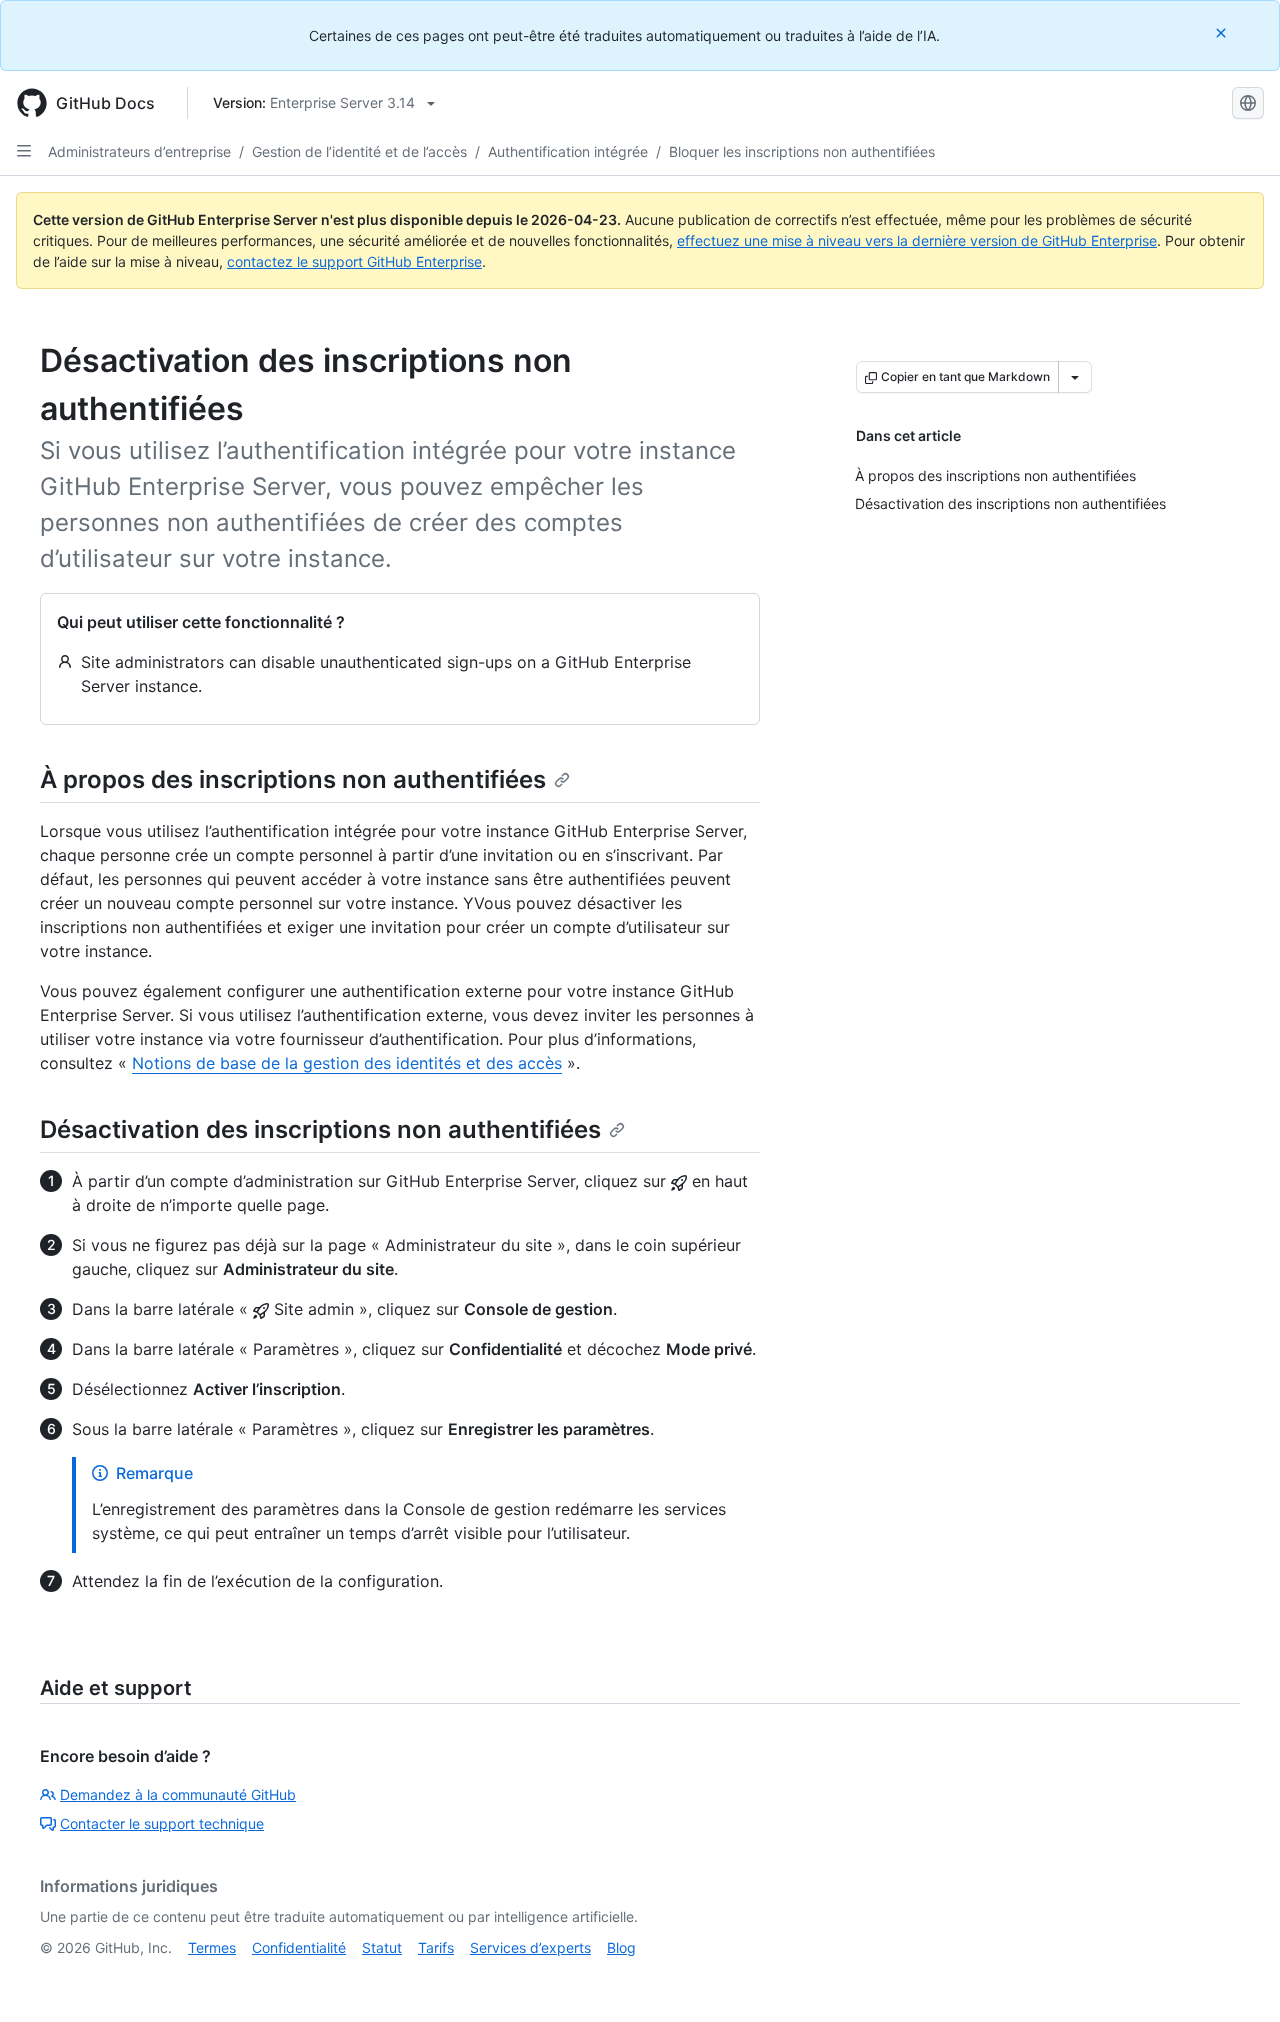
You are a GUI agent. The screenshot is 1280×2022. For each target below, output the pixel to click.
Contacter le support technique (162, 1823)
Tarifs (436, 1947)
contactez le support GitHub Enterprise (354, 261)
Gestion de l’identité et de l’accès (359, 151)
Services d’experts (530, 1947)
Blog (621, 1947)
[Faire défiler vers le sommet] (1236, 1978)
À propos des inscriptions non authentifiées (293, 779)
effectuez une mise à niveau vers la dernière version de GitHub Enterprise (917, 240)
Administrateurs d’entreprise (139, 151)
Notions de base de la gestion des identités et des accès (347, 1063)
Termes (212, 1947)
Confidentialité (299, 1947)
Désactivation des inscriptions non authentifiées (320, 1129)
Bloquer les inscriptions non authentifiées (802, 151)
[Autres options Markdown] (1075, 377)
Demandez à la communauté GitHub (178, 1794)
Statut (382, 1947)
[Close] (1223, 32)
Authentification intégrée (568, 151)
